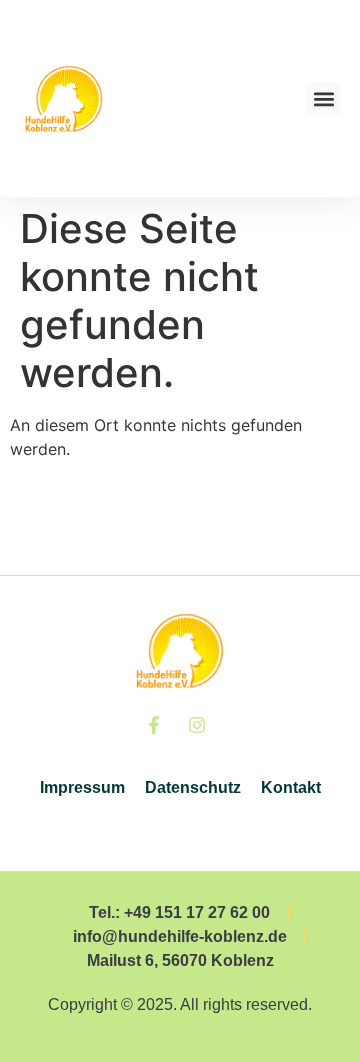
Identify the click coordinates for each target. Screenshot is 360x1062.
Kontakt (291, 787)
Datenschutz (193, 787)
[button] (323, 98)
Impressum (82, 787)
